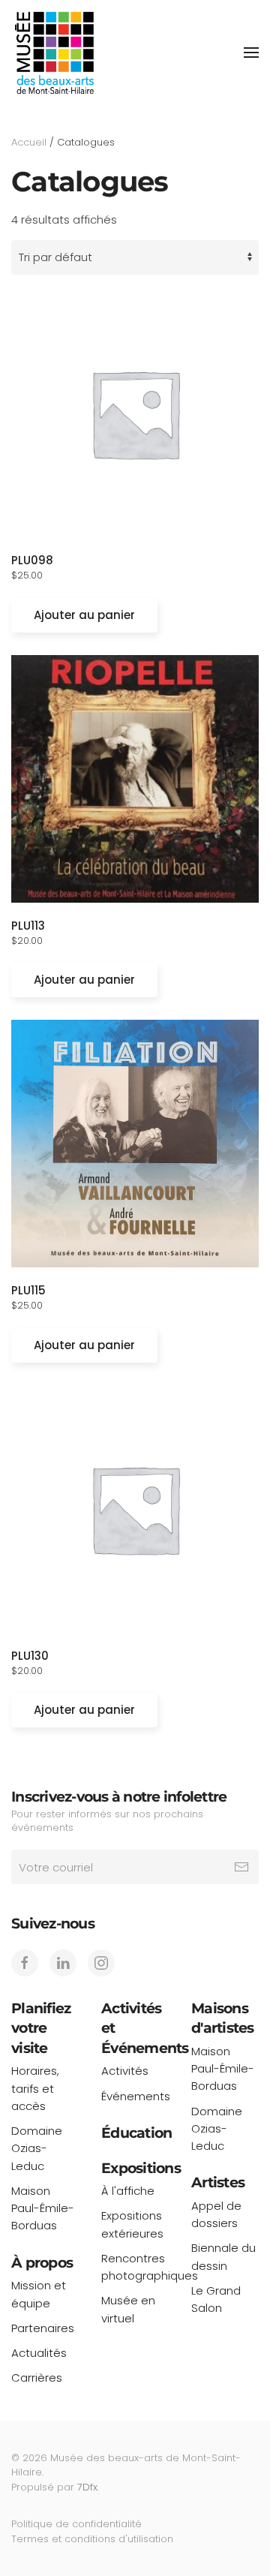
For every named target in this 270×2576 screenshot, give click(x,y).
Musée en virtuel (128, 2309)
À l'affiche (128, 2191)
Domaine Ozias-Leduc (37, 2148)
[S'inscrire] (241, 1867)
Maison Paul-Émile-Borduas (43, 2208)
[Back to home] (54, 53)
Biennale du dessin (223, 2256)
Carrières (37, 2378)
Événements (135, 2096)
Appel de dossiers (216, 2214)
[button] (251, 53)
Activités (125, 2071)
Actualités (39, 2353)
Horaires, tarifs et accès (35, 2088)
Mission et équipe (39, 2294)
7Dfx (87, 2487)
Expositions (141, 2168)
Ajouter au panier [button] (84, 615)
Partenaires (43, 2328)
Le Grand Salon (216, 2299)
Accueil (29, 142)
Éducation (136, 2133)
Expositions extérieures (132, 2224)
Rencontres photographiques (135, 2267)
